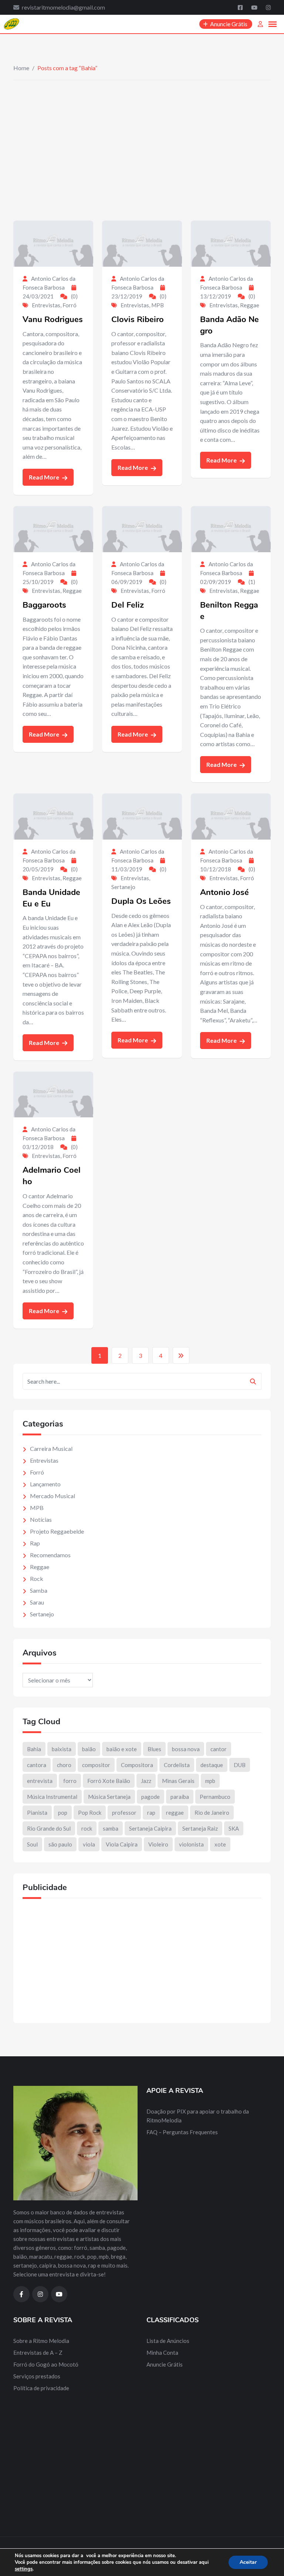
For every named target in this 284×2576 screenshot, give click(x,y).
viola (89, 1844)
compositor (96, 1765)
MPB (158, 305)
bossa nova (186, 1749)
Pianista (37, 1813)
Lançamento (45, 1484)
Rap (35, 1543)
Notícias (41, 1519)
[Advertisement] (142, 136)
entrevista (40, 1781)
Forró (70, 305)
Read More (45, 477)
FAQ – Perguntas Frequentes (182, 2132)
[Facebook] (241, 7)
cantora (37, 1765)
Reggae (250, 305)
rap (151, 1813)
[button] (273, 24)
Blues (154, 1749)
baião (89, 1749)
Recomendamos (50, 1555)
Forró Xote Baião (109, 1781)
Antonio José (224, 892)
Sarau (37, 1602)
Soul (32, 1844)
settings (24, 2569)
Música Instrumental (52, 1797)
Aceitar (248, 2562)
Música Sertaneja (109, 1797)
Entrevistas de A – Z (38, 2353)
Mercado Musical (53, 1496)
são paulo (60, 1844)
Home (21, 68)
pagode (151, 1797)
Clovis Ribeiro (138, 320)
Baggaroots (44, 605)
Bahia (34, 1749)
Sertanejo (123, 887)
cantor (219, 1749)
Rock (37, 1579)
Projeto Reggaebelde (57, 1531)
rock (87, 1828)
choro (64, 1765)
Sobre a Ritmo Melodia (41, 2341)
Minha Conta (162, 2353)
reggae (175, 1813)
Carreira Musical (51, 1448)
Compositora (137, 1765)
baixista (62, 1749)
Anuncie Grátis (165, 2364)
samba (111, 1828)
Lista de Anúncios (168, 2341)
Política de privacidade (41, 2388)
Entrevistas (46, 305)
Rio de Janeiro (212, 1813)
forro (70, 1781)
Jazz (146, 1781)
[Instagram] (268, 7)
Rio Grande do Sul (49, 1828)
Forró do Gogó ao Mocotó (46, 2364)
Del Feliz (128, 605)
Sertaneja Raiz (200, 1828)
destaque (212, 1765)
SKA (234, 1828)
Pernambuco (215, 1797)
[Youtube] (255, 7)
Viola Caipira (122, 1844)
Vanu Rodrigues (53, 320)
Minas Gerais (178, 1781)
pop (63, 1813)
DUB (240, 1765)
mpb (210, 1781)
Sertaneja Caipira (150, 1828)
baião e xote (122, 1749)
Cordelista (177, 1765)
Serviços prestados (37, 2376)
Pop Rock (90, 1813)
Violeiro (158, 1844)
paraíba (180, 1797)
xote (220, 1844)
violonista (191, 1844)
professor (124, 1813)
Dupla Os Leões (141, 901)
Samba (39, 1590)
